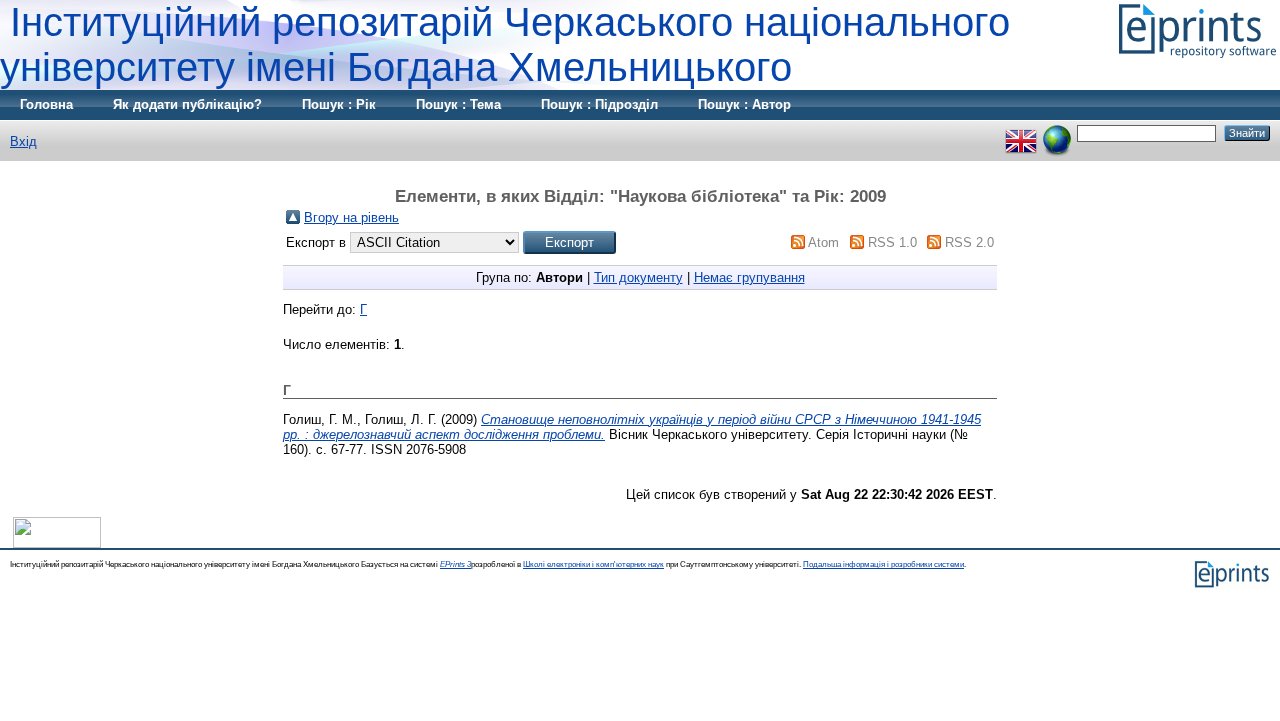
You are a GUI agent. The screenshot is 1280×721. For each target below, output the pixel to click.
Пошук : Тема (458, 104)
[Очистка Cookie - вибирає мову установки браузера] (1057, 132)
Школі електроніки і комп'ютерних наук (593, 564)
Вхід (23, 141)
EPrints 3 (455, 564)
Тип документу (638, 277)
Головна (46, 104)
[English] (1021, 132)
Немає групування (749, 277)
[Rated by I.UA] (57, 543)
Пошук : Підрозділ (599, 104)
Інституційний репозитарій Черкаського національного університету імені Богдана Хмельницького (505, 44)
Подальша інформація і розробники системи (883, 564)
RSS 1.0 (892, 242)
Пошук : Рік (339, 104)
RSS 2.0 (969, 242)
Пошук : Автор (744, 104)
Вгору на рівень (351, 217)
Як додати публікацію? (187, 104)
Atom (823, 242)
